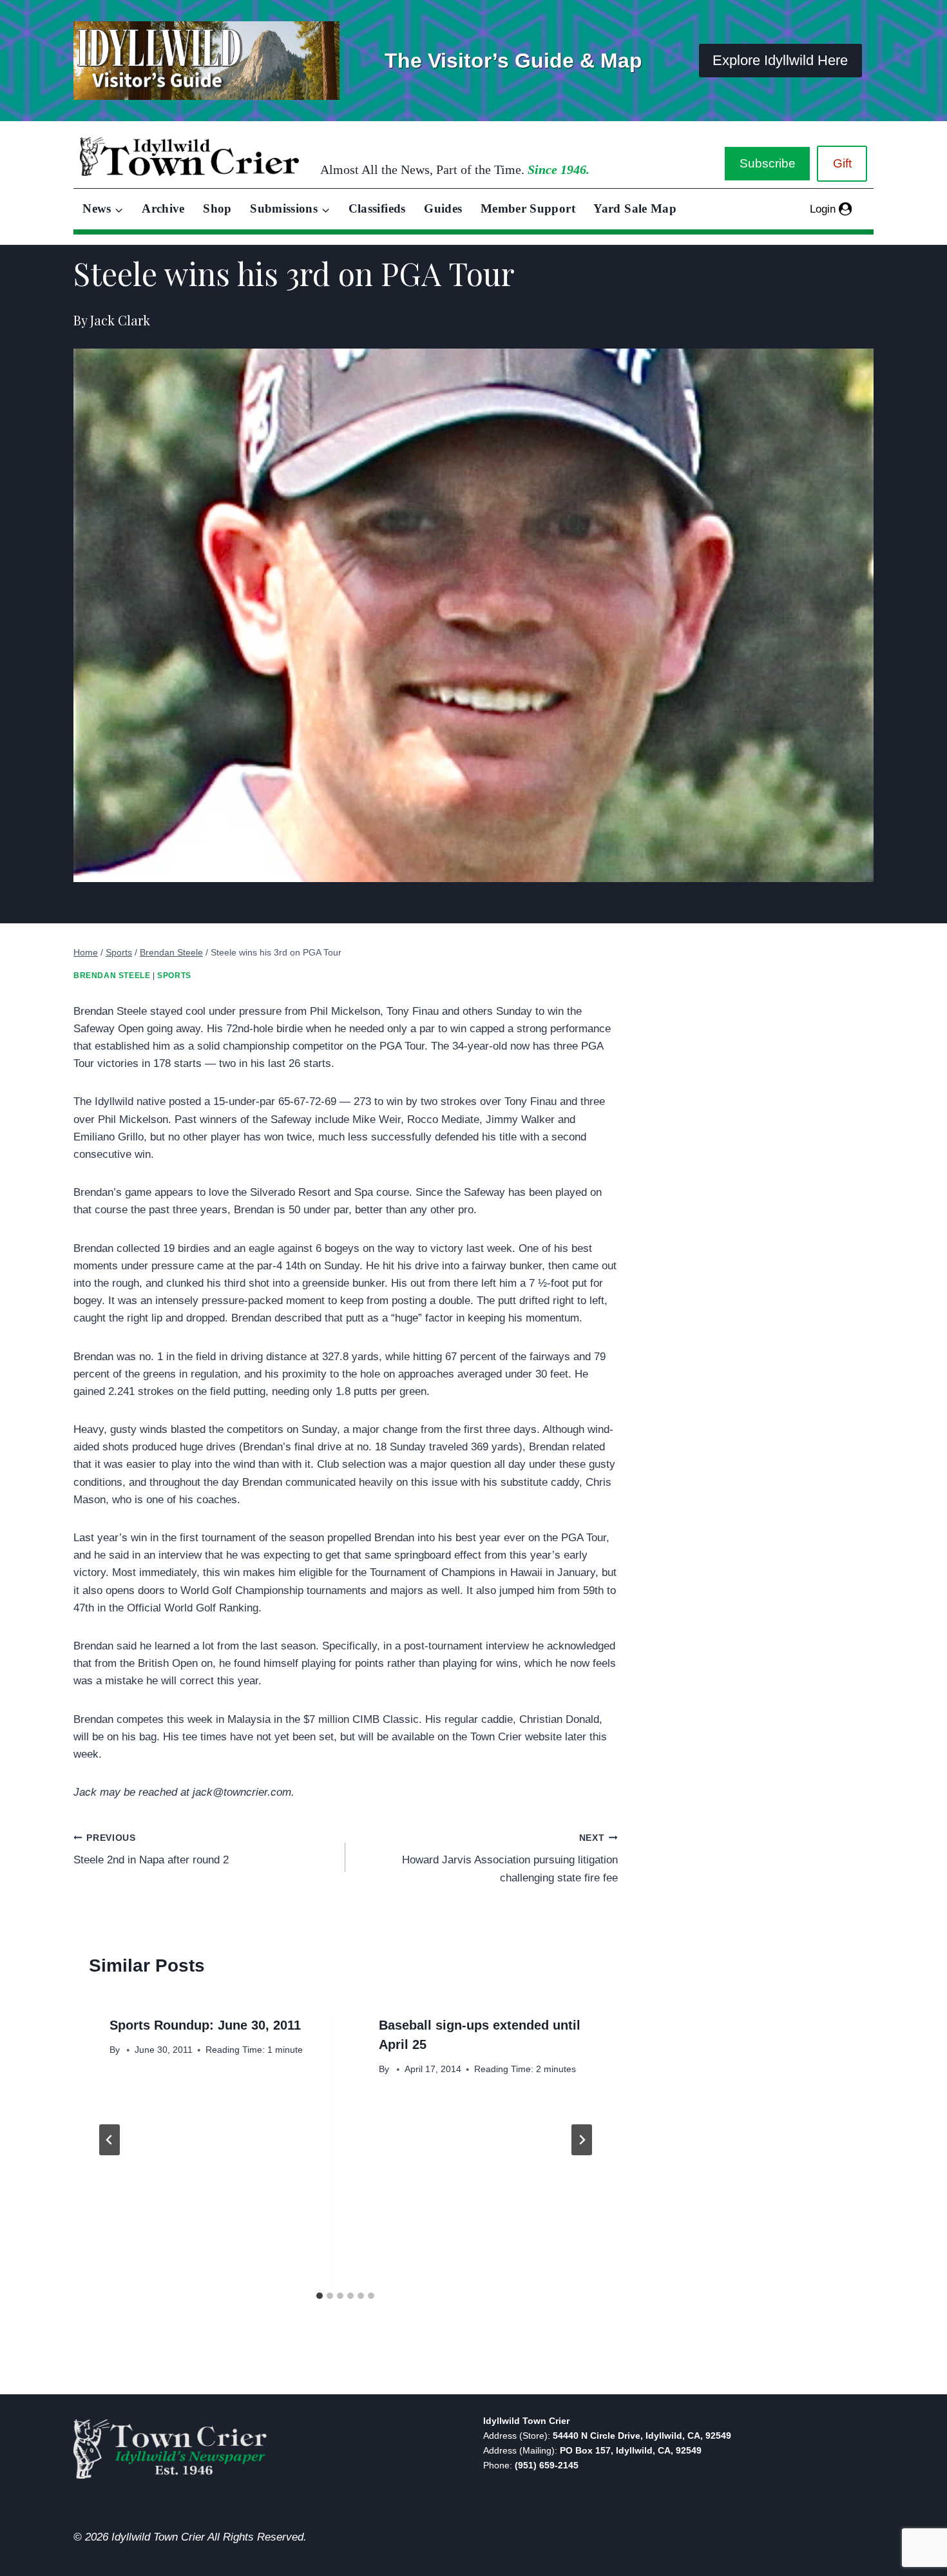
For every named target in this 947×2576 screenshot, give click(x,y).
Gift (842, 163)
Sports (174, 976)
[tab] (320, 2296)
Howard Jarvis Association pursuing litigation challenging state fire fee (510, 1859)
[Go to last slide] (110, 2140)
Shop (217, 208)
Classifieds (377, 208)
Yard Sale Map (635, 208)
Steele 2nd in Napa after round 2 (151, 1850)
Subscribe (768, 163)
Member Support (528, 208)
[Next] (582, 2140)
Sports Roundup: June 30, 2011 (205, 2025)
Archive (163, 208)
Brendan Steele (112, 976)
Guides (443, 208)
